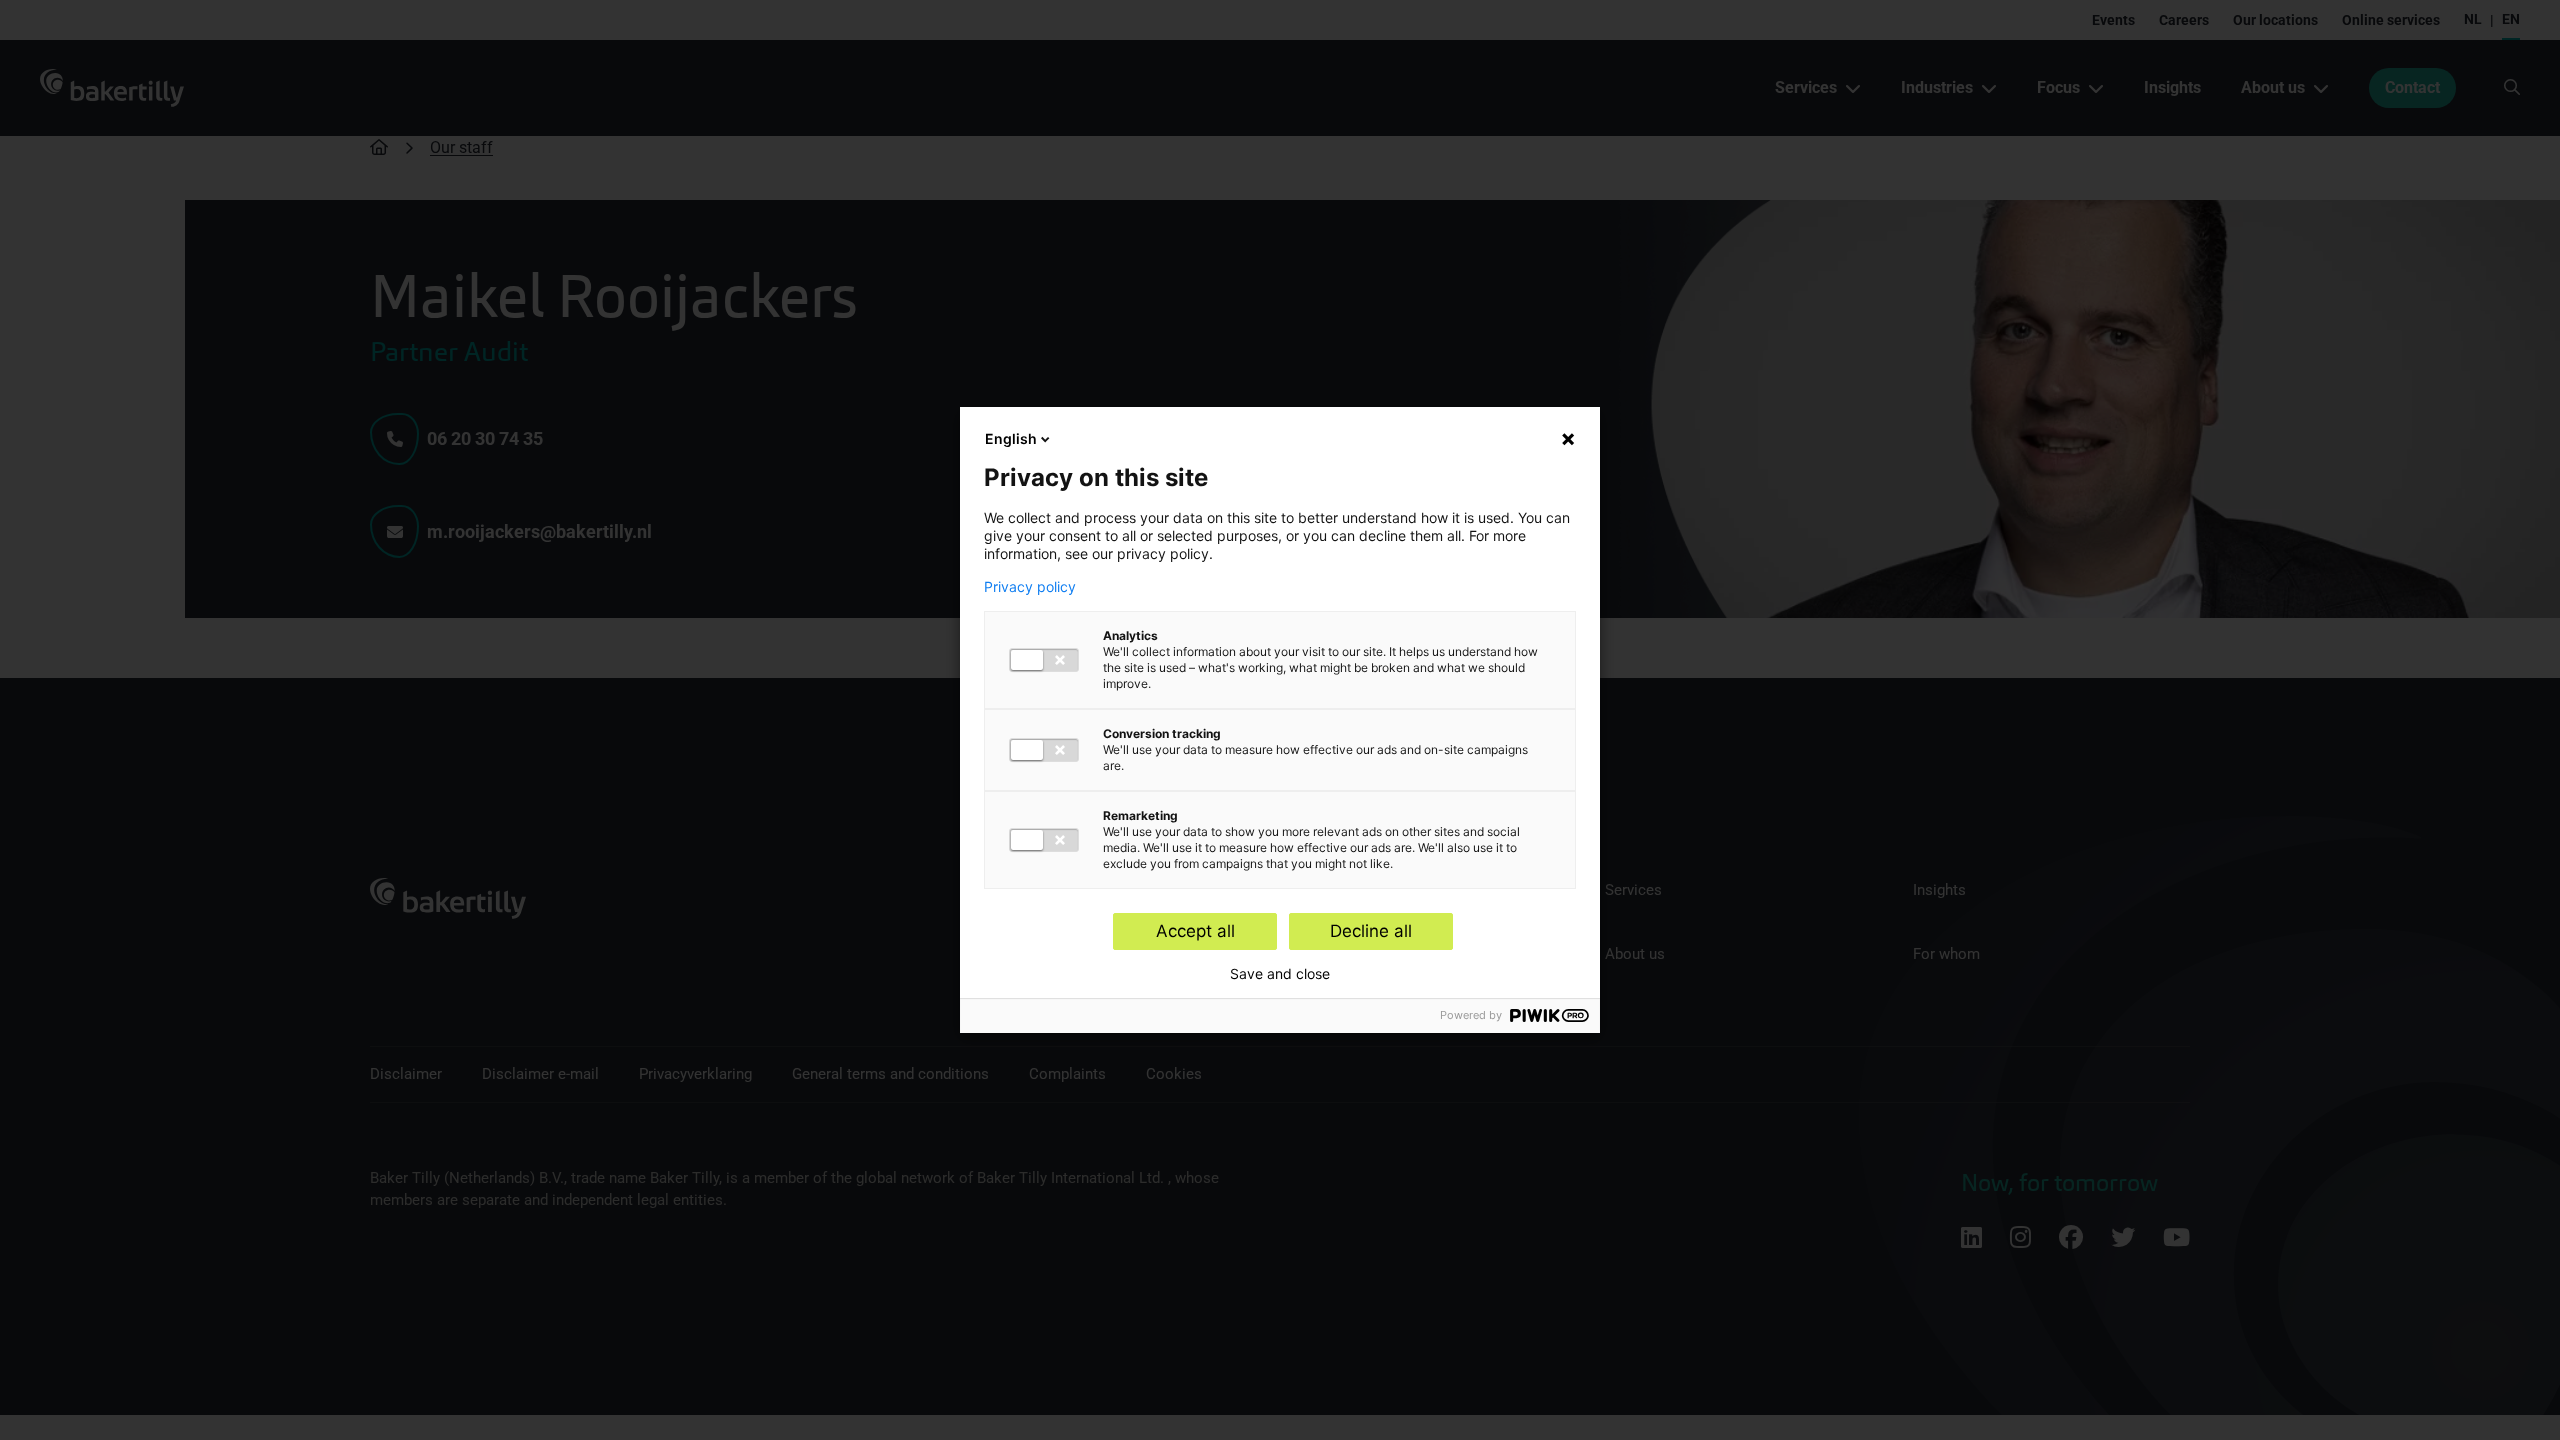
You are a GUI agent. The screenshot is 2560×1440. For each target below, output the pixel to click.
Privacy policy (1030, 587)
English (1011, 438)
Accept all (1195, 931)
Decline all (1371, 931)
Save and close (1280, 974)
